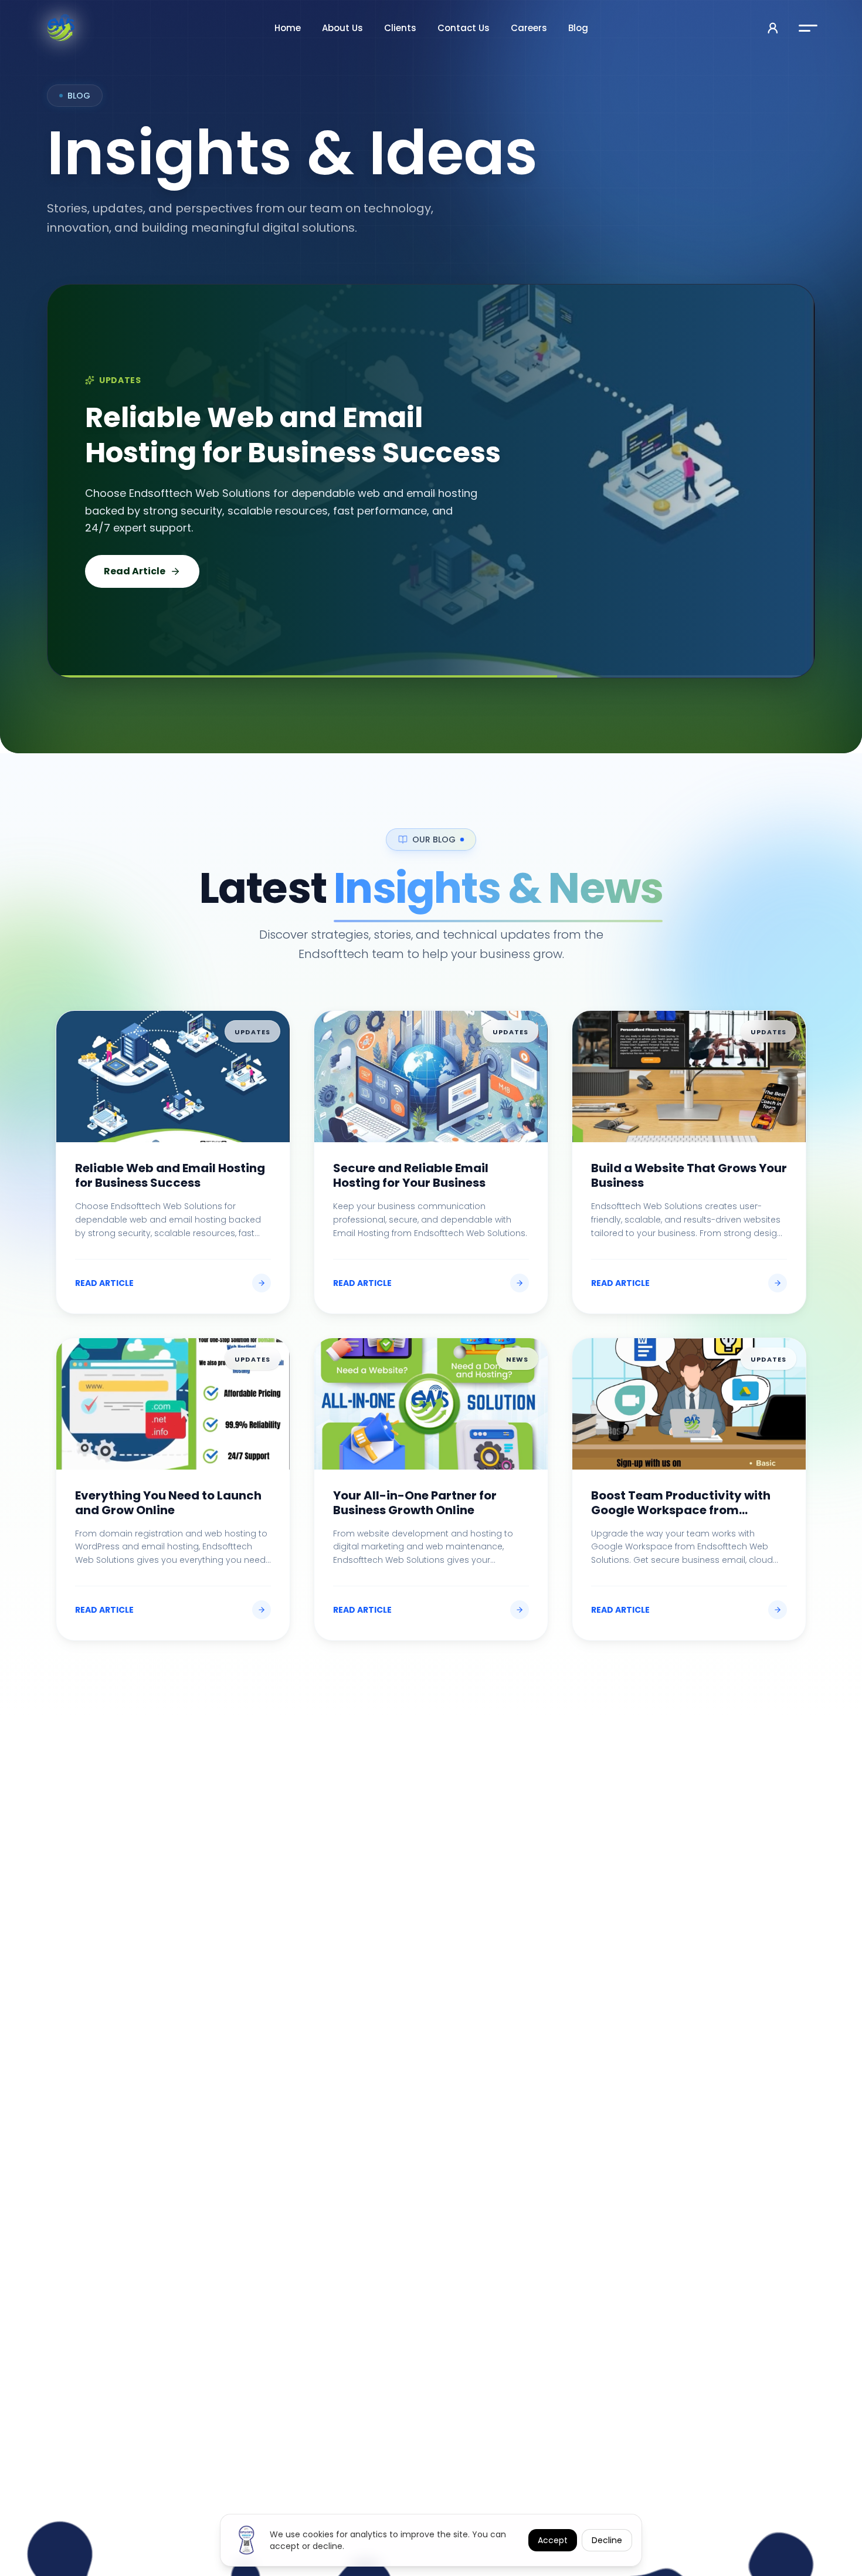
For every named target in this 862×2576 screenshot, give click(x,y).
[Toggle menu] (808, 28)
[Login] (773, 28)
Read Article (135, 562)
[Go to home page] (61, 28)
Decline (607, 2540)
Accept (553, 2540)
